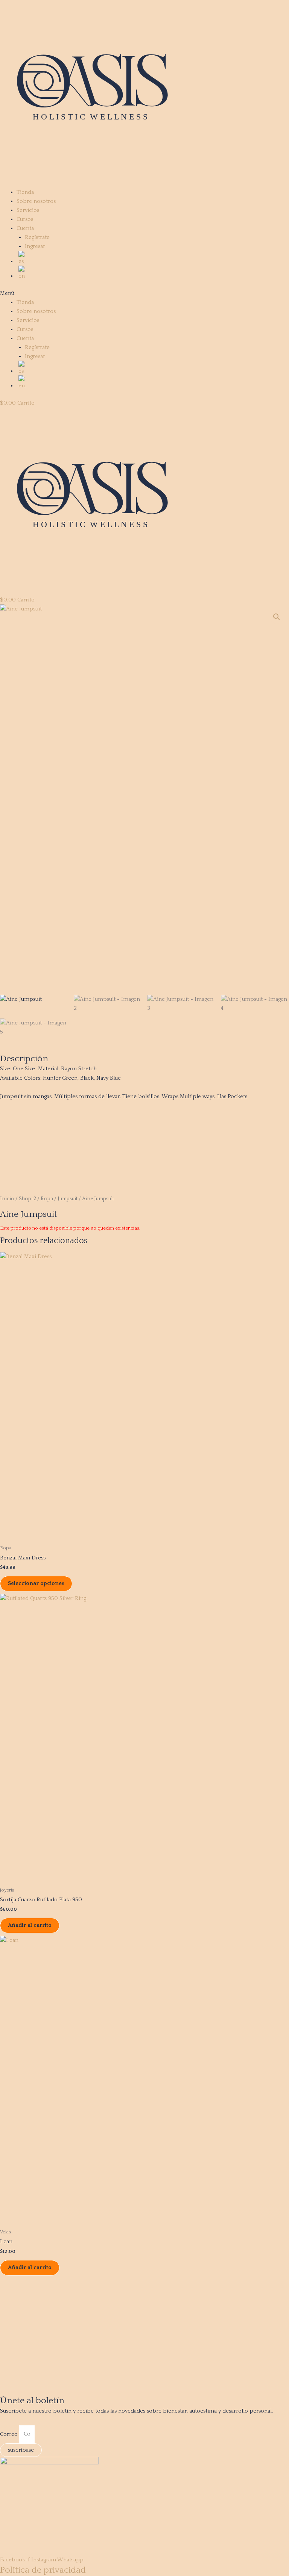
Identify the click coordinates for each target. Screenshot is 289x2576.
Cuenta (25, 228)
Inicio (7, 1199)
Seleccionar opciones (36, 1583)
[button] (144, 293)
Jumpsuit (68, 1199)
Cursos (25, 219)
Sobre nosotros (36, 201)
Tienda (25, 192)
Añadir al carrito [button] (30, 1925)
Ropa (47, 1199)
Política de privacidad (43, 2570)
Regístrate (37, 237)
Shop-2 (27, 1199)
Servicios (28, 210)
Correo (10, 2434)
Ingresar (35, 246)
